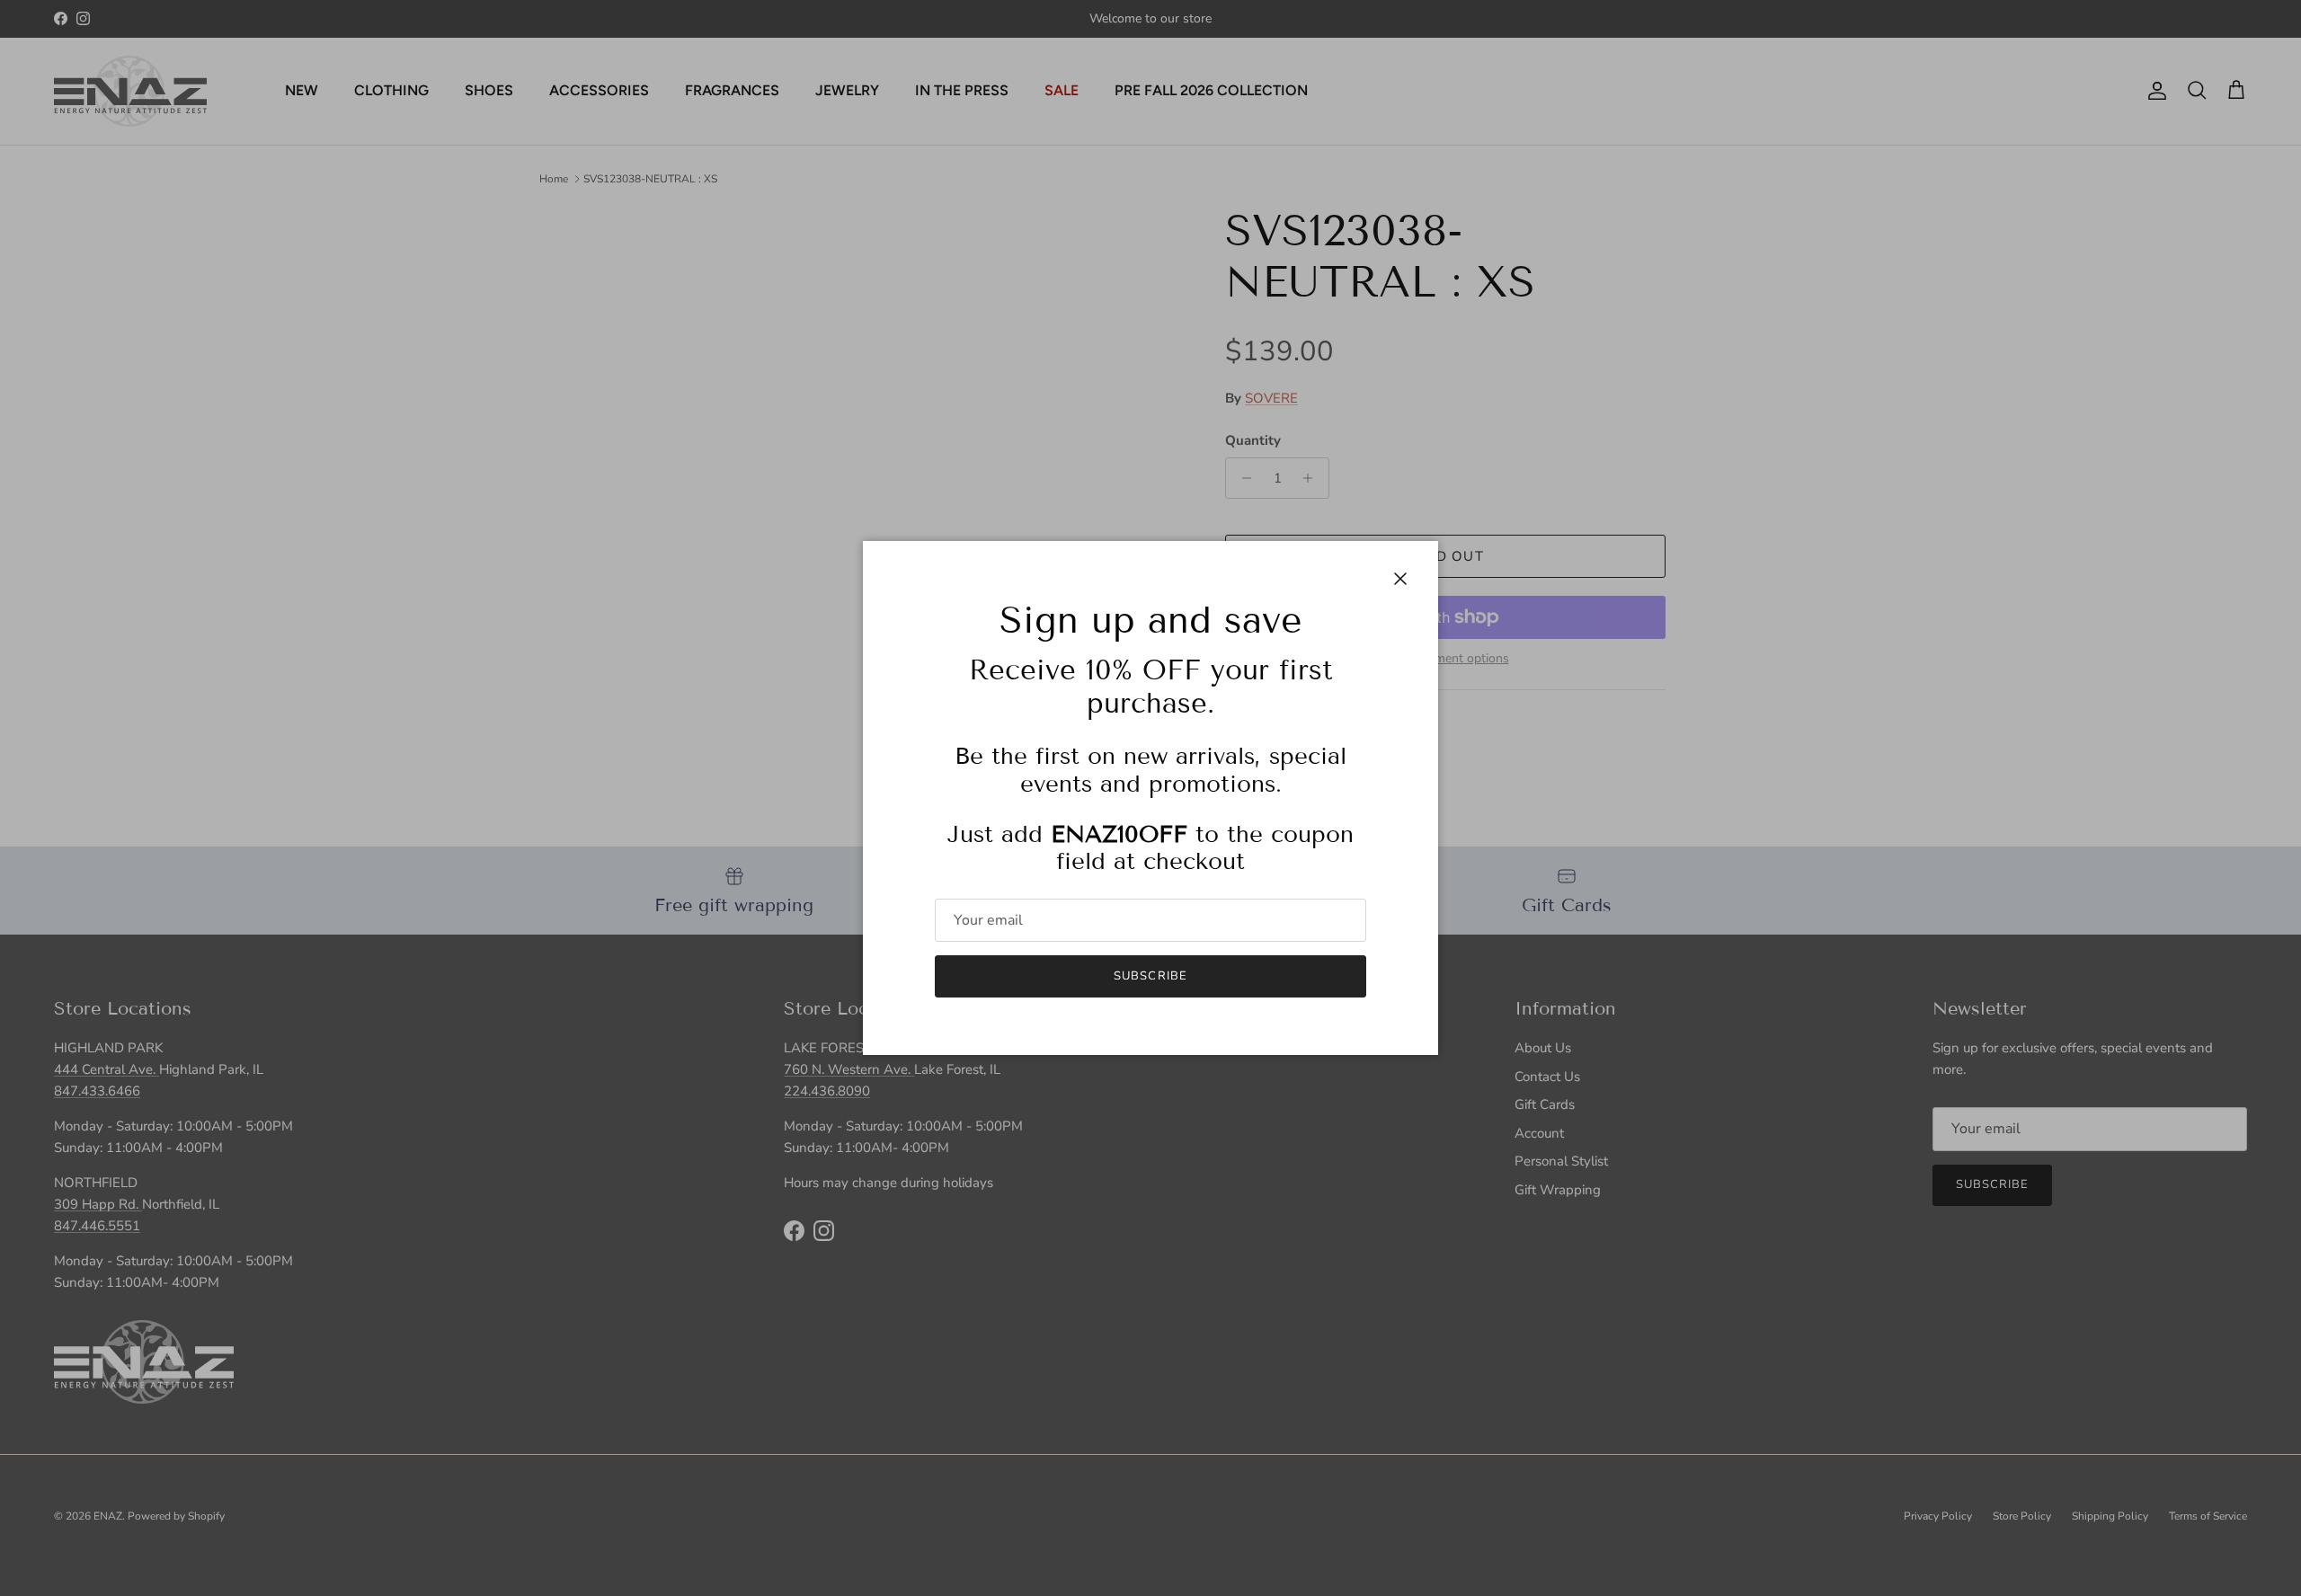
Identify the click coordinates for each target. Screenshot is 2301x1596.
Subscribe (1150, 976)
